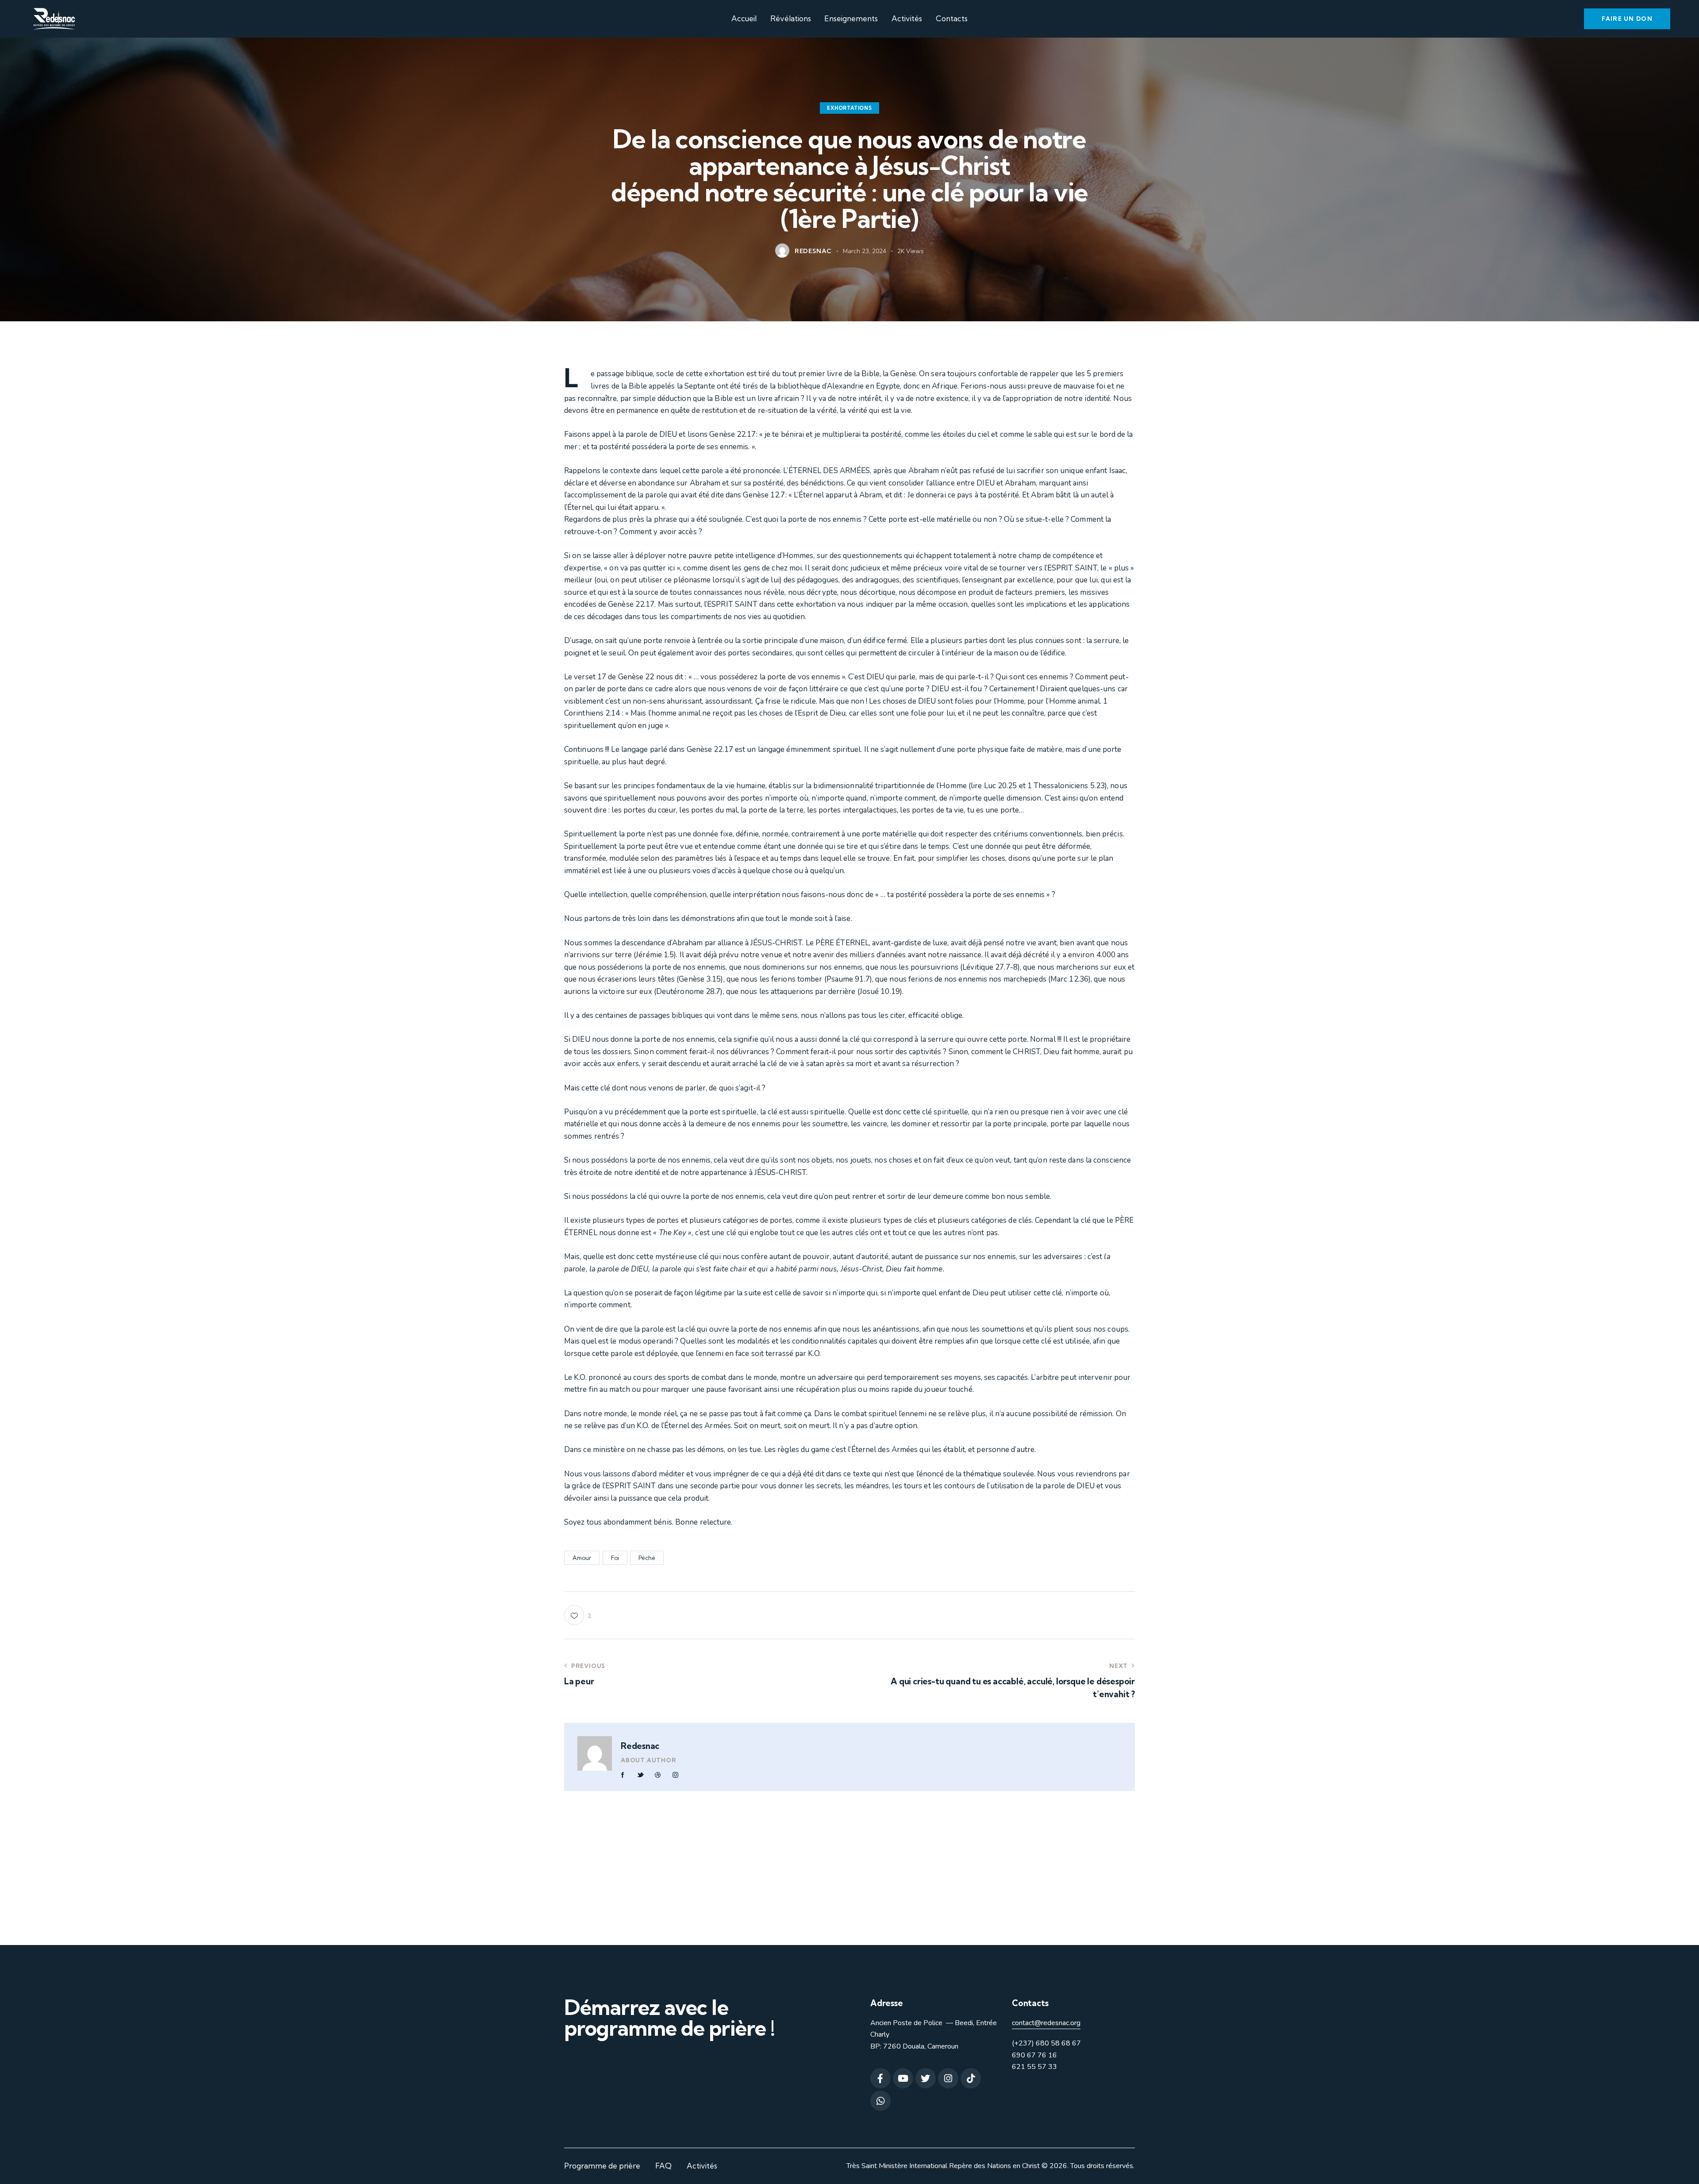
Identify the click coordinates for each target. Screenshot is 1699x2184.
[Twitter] (926, 2078)
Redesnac (640, 1746)
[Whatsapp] (880, 2101)
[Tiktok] (971, 2078)
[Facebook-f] (880, 2078)
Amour (582, 1558)
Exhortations (849, 108)
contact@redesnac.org (1046, 2023)
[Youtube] (903, 2078)
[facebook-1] (623, 1775)
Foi (615, 1558)
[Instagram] (948, 2078)
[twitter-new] (640, 1775)
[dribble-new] (658, 1775)
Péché (647, 1558)
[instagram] (675, 1775)
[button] (578, 1615)
